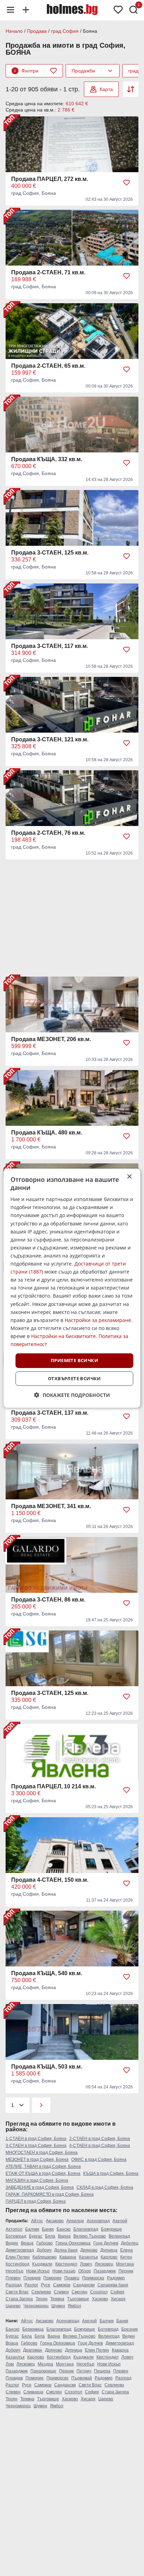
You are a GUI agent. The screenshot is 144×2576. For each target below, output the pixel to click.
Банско (64, 2229)
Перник (126, 2271)
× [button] (129, 1176)
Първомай (82, 2378)
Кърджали (42, 2264)
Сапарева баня (113, 2285)
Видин (12, 2243)
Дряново (89, 2250)
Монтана (125, 2264)
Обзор (85, 2271)
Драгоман (33, 2350)
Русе (46, 2285)
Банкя (48, 2229)
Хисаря (118, 2299)
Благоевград (86, 2229)
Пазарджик (105, 2271)
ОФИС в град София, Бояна (99, 2160)
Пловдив (32, 2278)
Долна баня (66, 2250)
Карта (106, 89)
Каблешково (45, 2257)
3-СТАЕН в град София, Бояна (36, 2146)
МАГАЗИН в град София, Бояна (37, 2180)
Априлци (75, 2221)
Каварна (68, 2257)
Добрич (44, 2250)
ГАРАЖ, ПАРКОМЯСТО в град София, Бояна (50, 2194)
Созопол (99, 2292)
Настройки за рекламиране (98, 1320)
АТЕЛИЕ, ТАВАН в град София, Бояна (43, 2166)
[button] (72, 1395)
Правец (72, 2278)
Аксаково (55, 2221)
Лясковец (104, 2264)
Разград (14, 2285)
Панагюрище (43, 2371)
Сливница (33, 2392)
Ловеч (86, 2264)
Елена (127, 2250)
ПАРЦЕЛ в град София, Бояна (36, 2201)
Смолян (80, 2292)
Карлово (109, 2257)
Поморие (52, 2278)
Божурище (111, 2229)
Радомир (116, 2278)
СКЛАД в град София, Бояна (105, 2187)
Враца (27, 2243)
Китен (126, 2257)
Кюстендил (66, 2264)
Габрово (45, 2243)
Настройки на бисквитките (63, 1336)
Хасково (100, 2299)
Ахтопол (14, 2229)
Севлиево (41, 2292)
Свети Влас (17, 2292)
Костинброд (17, 2264)
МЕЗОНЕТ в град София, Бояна (37, 2160)
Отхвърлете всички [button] (74, 1378)
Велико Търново (90, 2236)
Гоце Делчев (106, 2243)
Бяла (50, 2236)
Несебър (15, 2271)
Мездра (45, 2364)
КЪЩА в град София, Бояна (111, 2173)
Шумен (58, 2306)
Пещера (102, 2371)
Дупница (109, 2250)
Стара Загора (19, 2299)
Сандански (84, 2285)
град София (65, 31)
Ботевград (16, 2236)
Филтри (26, 71)
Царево (13, 2306)
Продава (37, 31)
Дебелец (130, 2243)
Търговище (78, 2299)
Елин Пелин (18, 2257)
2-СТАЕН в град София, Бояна (100, 2139)
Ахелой (120, 2221)
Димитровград (20, 2250)
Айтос (37, 2221)
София (117, 2292)
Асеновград (98, 2221)
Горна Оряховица (73, 2243)
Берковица (33, 2329)
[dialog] (72, 1288)
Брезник (129, 2329)
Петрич (84, 2371)
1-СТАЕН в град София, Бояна (36, 2139)
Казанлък (88, 2257)
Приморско (93, 2278)
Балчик (32, 2229)
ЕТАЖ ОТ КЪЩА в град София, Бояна (43, 2173)
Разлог (31, 2285)
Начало (14, 31)
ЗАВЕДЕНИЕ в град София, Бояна (40, 2187)
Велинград (119, 2236)
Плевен (13, 2278)
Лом (10, 2364)
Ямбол (74, 2306)
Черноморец (36, 2306)
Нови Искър (38, 2271)
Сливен (61, 2292)
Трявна (57, 2299)
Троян (42, 2299)
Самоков (62, 2285)
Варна (64, 2236)
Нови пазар (64, 2271)
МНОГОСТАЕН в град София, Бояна (42, 2153)
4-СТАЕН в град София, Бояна (100, 2146)
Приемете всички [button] (74, 1360)
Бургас (36, 2236)
